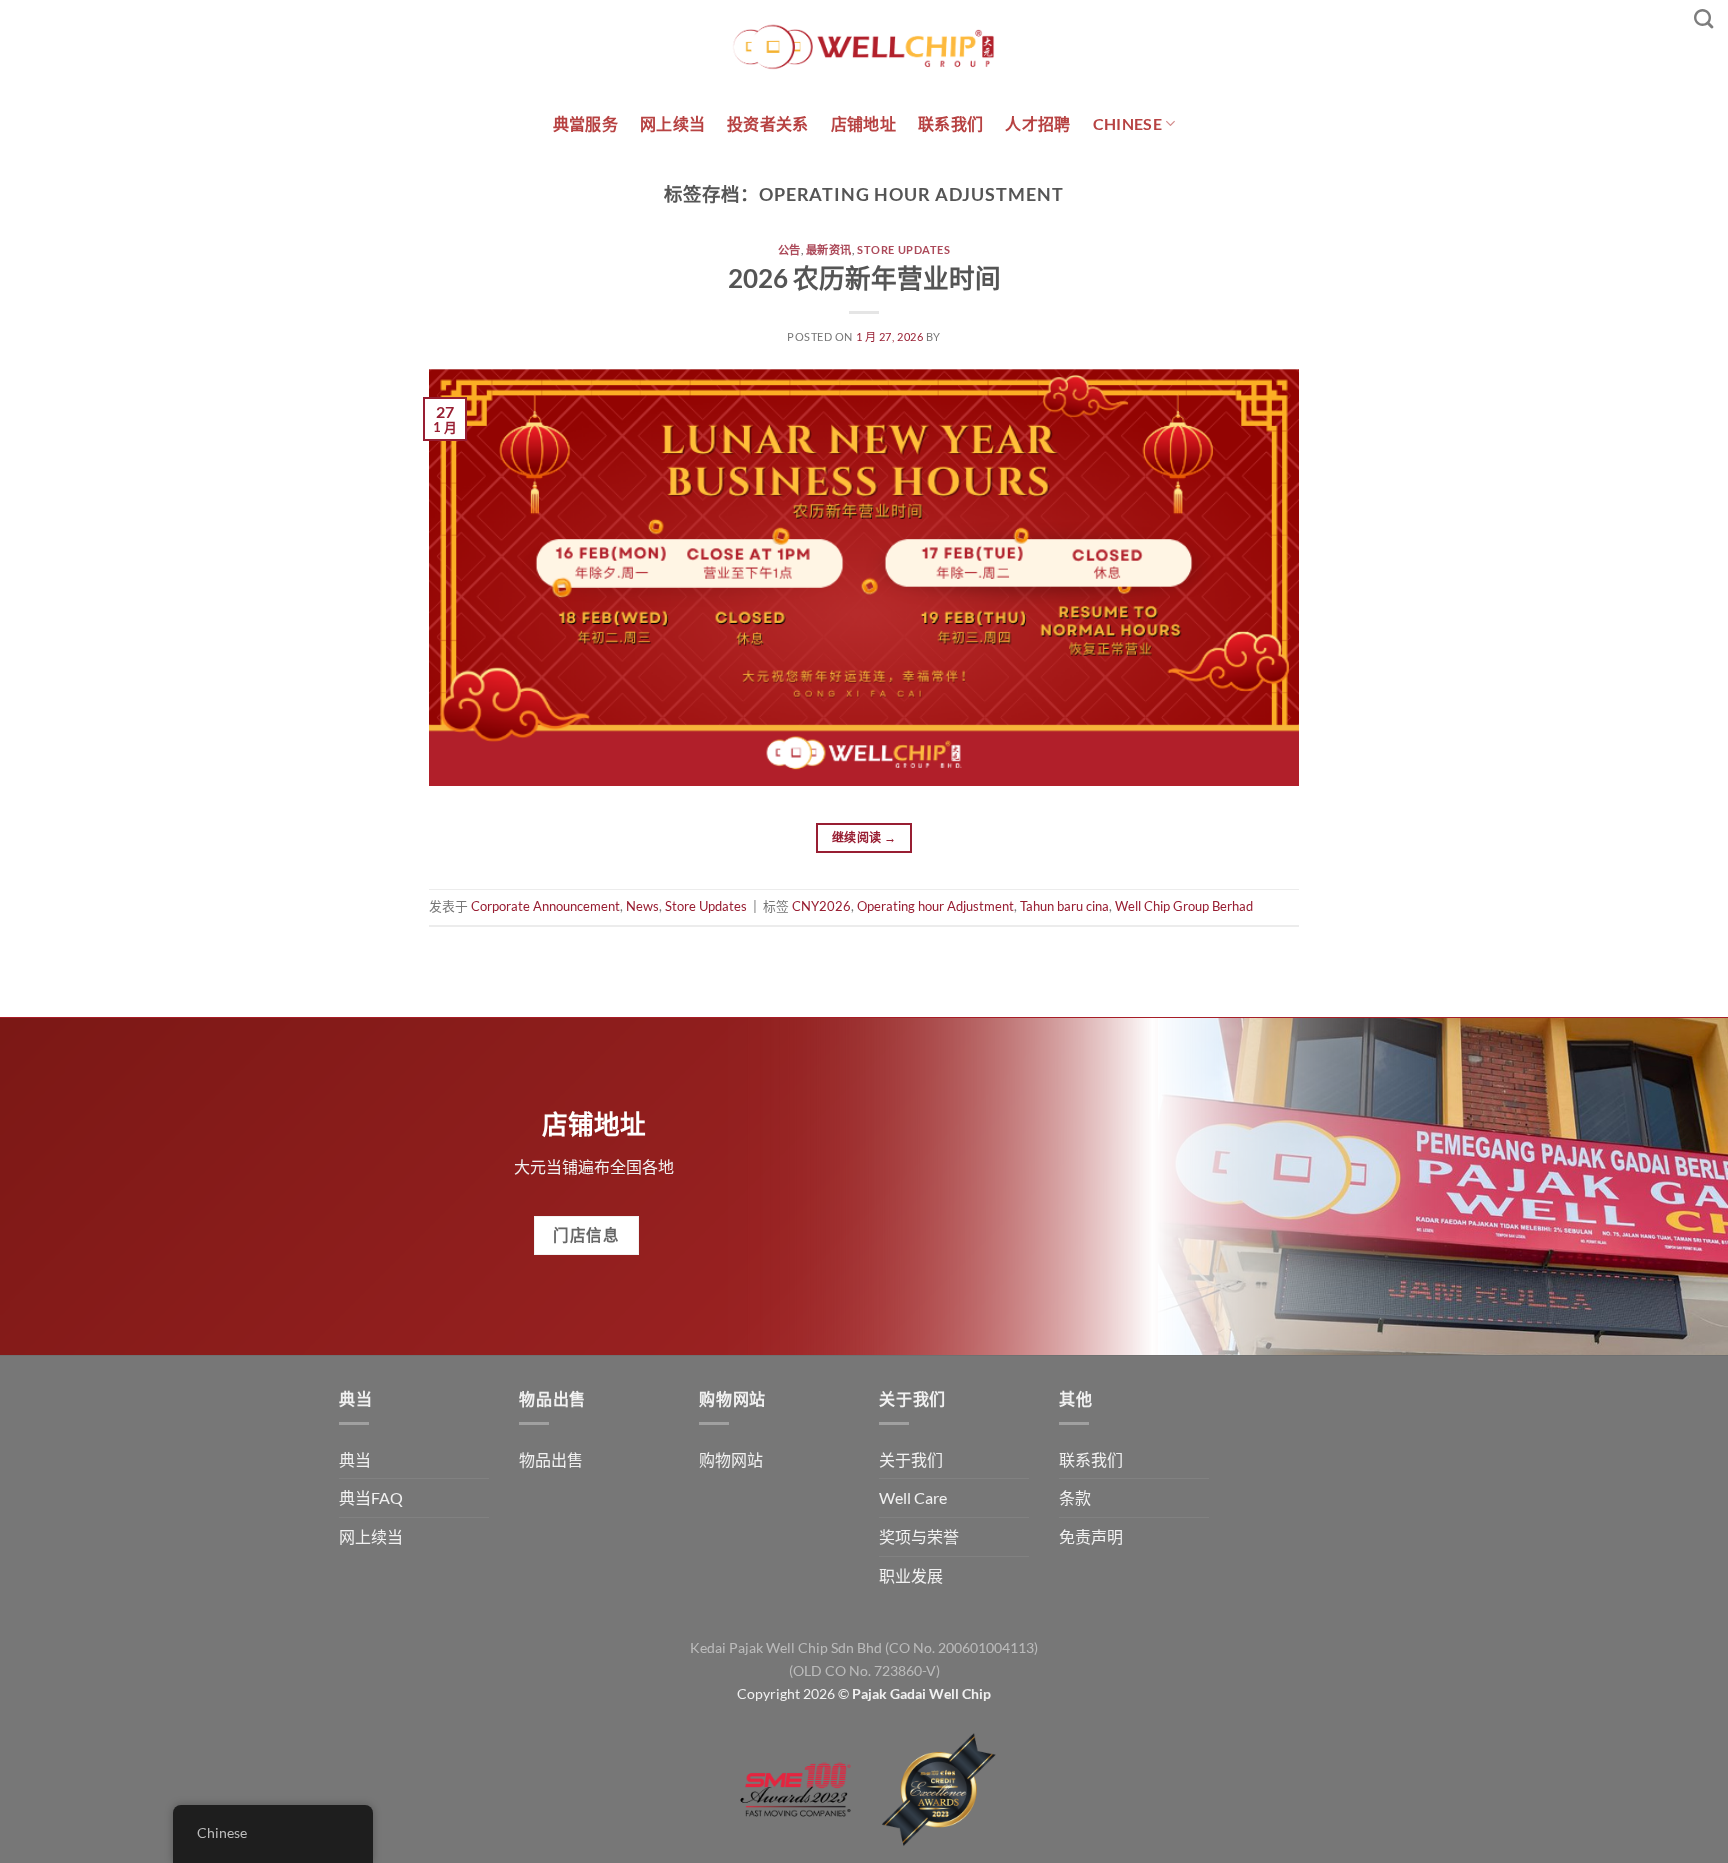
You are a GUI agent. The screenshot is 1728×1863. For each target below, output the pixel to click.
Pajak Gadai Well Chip (921, 1693)
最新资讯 (829, 249)
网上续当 (672, 123)
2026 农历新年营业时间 (864, 278)
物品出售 (551, 1459)
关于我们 (911, 1459)
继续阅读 (864, 837)
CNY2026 (821, 906)
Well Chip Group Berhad (1184, 906)
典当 (355, 1459)
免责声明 (1091, 1536)
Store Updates (903, 249)
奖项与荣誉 (919, 1536)
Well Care (913, 1497)
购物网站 (731, 1459)
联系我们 (950, 123)
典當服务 (585, 123)
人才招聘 (1037, 123)
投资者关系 (768, 123)
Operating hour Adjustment (935, 906)
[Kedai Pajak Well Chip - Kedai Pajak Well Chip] (864, 47)
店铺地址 (863, 123)
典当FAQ (371, 1497)
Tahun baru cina (1064, 906)
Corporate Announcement (545, 906)
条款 (1075, 1497)
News (642, 906)
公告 (789, 249)
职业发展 (911, 1575)
